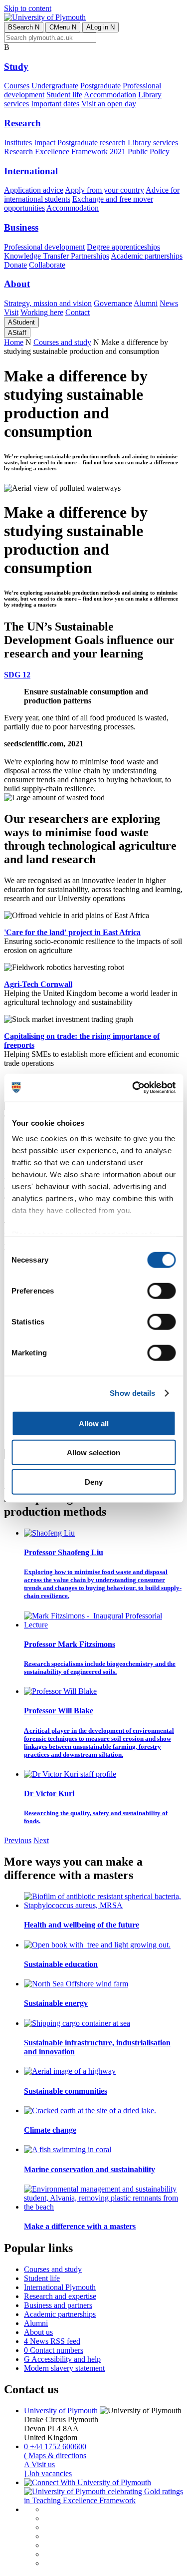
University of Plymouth (61, 2411)
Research (22, 123)
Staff (17, 333)
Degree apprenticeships (123, 247)
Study (16, 67)
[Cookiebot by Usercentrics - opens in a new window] (133, 1088)
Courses (17, 86)
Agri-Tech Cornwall (38, 984)
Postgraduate (100, 86)
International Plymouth (60, 2287)
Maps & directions (55, 2455)
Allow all (94, 1423)
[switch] (161, 1290)
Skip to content (28, 8)
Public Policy (149, 152)
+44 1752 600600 (55, 2446)
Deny (94, 1481)
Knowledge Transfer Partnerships (57, 256)
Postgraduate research (92, 143)
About (17, 284)
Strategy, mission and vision (48, 303)
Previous (18, 1840)
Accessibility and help (62, 2359)
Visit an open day (109, 104)
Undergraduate (55, 86)
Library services (153, 143)
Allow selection (93, 1452)
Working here (42, 312)
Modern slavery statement (64, 2368)
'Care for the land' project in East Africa (72, 932)
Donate (15, 265)
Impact (45, 143)
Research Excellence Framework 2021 (65, 152)
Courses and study (62, 342)
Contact (78, 312)
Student (21, 322)
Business (21, 227)
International (31, 171)
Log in (100, 27)
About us (38, 2332)
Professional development (44, 247)
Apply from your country (104, 190)
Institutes (18, 143)
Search (24, 27)
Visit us (39, 2464)
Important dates (55, 104)
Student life (64, 95)
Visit (11, 312)
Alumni (146, 303)
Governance (113, 303)
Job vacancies (48, 2473)
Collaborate (47, 265)
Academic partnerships (147, 256)
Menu (63, 27)
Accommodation (110, 95)
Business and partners (58, 2305)
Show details (132, 1393)
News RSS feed (52, 2341)
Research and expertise (60, 2296)
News (169, 303)
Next (41, 1840)
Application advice (34, 190)
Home (14, 342)
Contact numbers (54, 2350)
